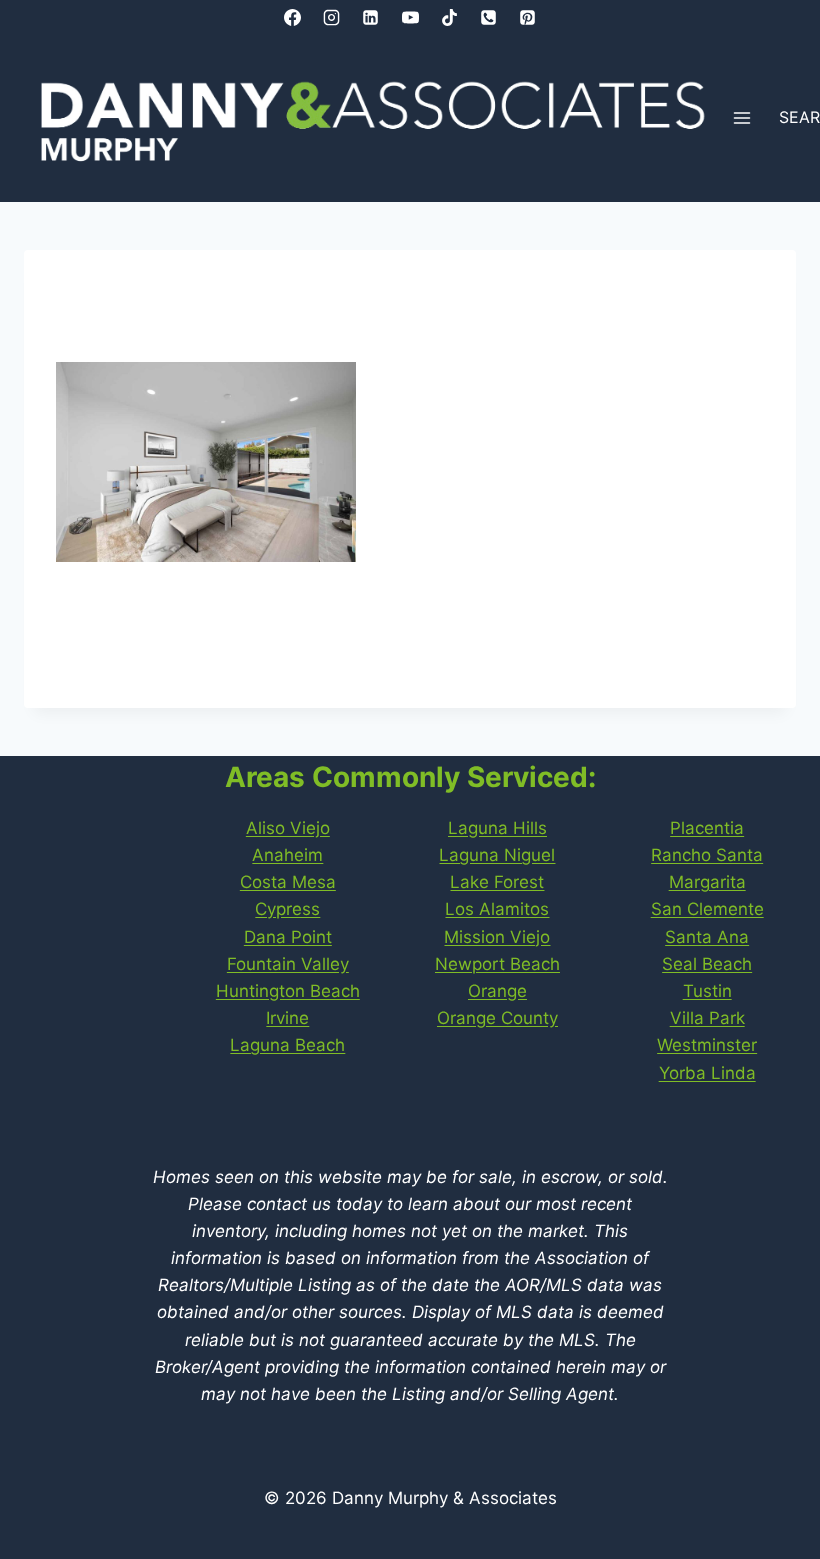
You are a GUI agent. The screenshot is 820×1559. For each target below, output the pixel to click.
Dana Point (288, 937)
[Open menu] (742, 118)
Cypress (287, 909)
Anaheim (287, 855)
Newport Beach (497, 964)
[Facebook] (293, 17)
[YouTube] (410, 17)
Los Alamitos (497, 909)
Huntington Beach (288, 991)
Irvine (287, 1018)
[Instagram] (332, 17)
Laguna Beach (287, 1045)
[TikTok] (449, 17)
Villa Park (707, 1018)
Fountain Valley (288, 964)
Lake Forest (497, 882)
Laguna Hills (497, 828)
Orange (497, 991)
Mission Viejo (497, 937)
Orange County (497, 1018)
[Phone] (488, 17)
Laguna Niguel (497, 855)
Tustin (707, 991)
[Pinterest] (527, 17)
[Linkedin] (371, 17)
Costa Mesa (288, 882)
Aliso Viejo (288, 828)
